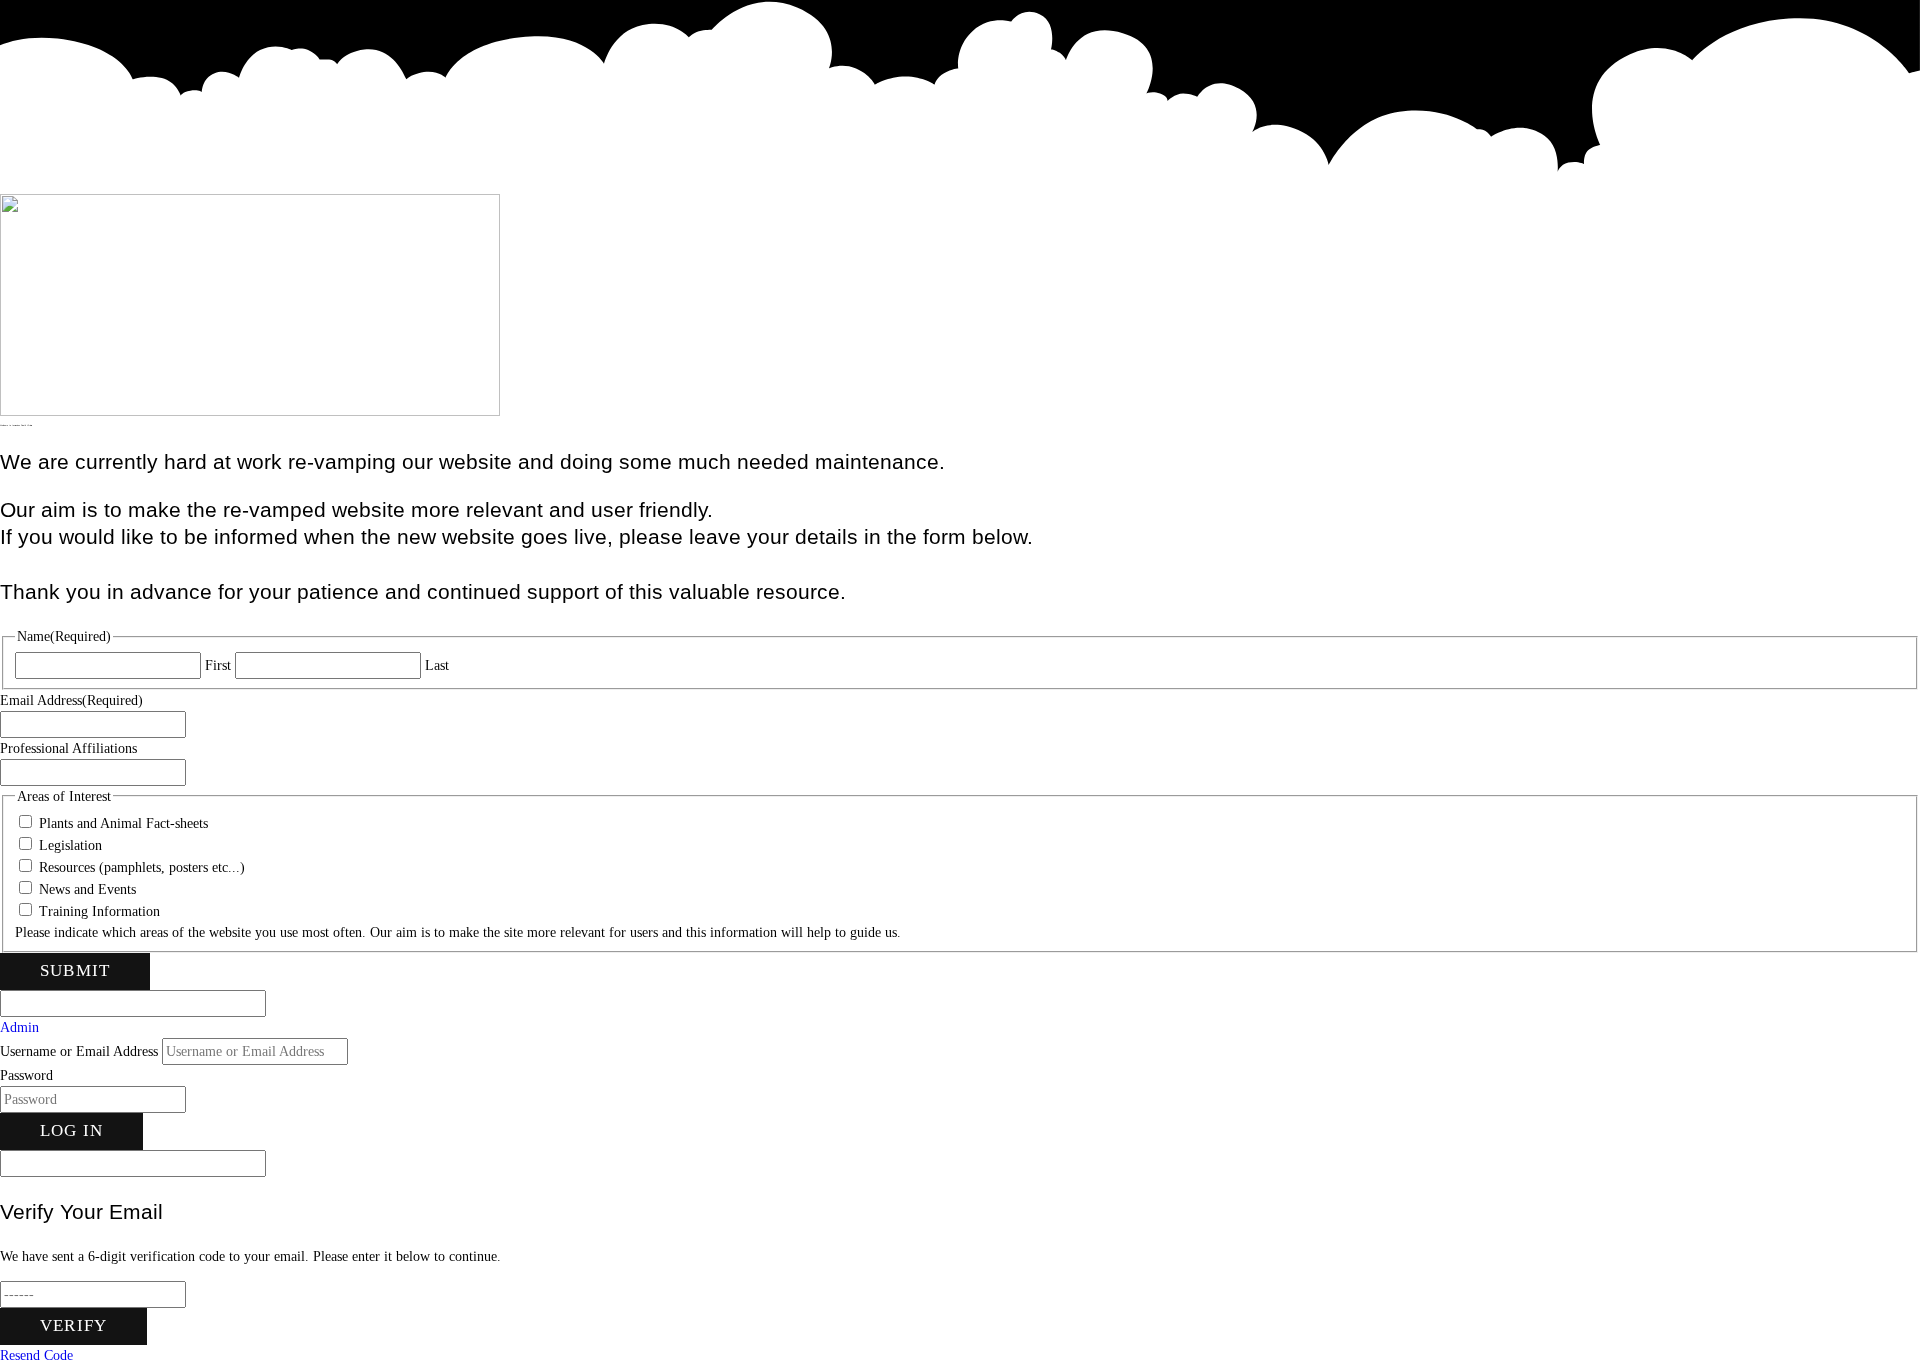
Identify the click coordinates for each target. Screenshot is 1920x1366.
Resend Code (36, 1355)
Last (437, 665)
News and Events (87, 889)
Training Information (99, 911)
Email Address (71, 700)
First (218, 665)
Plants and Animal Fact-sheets (123, 823)
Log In (71, 1130)
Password (26, 1075)
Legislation (70, 845)
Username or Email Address (79, 1051)
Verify (73, 1325)
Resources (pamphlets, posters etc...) (142, 867)
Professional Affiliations (68, 748)
